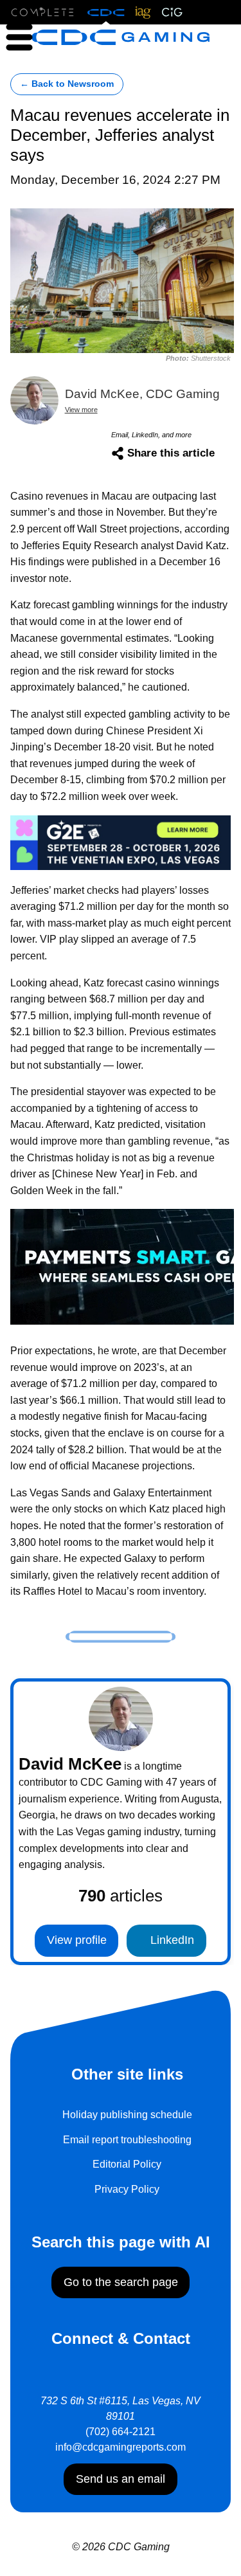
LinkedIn (171, 1940)
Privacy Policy (127, 2189)
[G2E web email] (121, 841)
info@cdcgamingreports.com (121, 2447)
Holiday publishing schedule (127, 2115)
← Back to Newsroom (67, 84)
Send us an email (121, 2479)
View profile (77, 1940)
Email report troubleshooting (127, 2140)
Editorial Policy (127, 2164)
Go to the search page (121, 2282)
